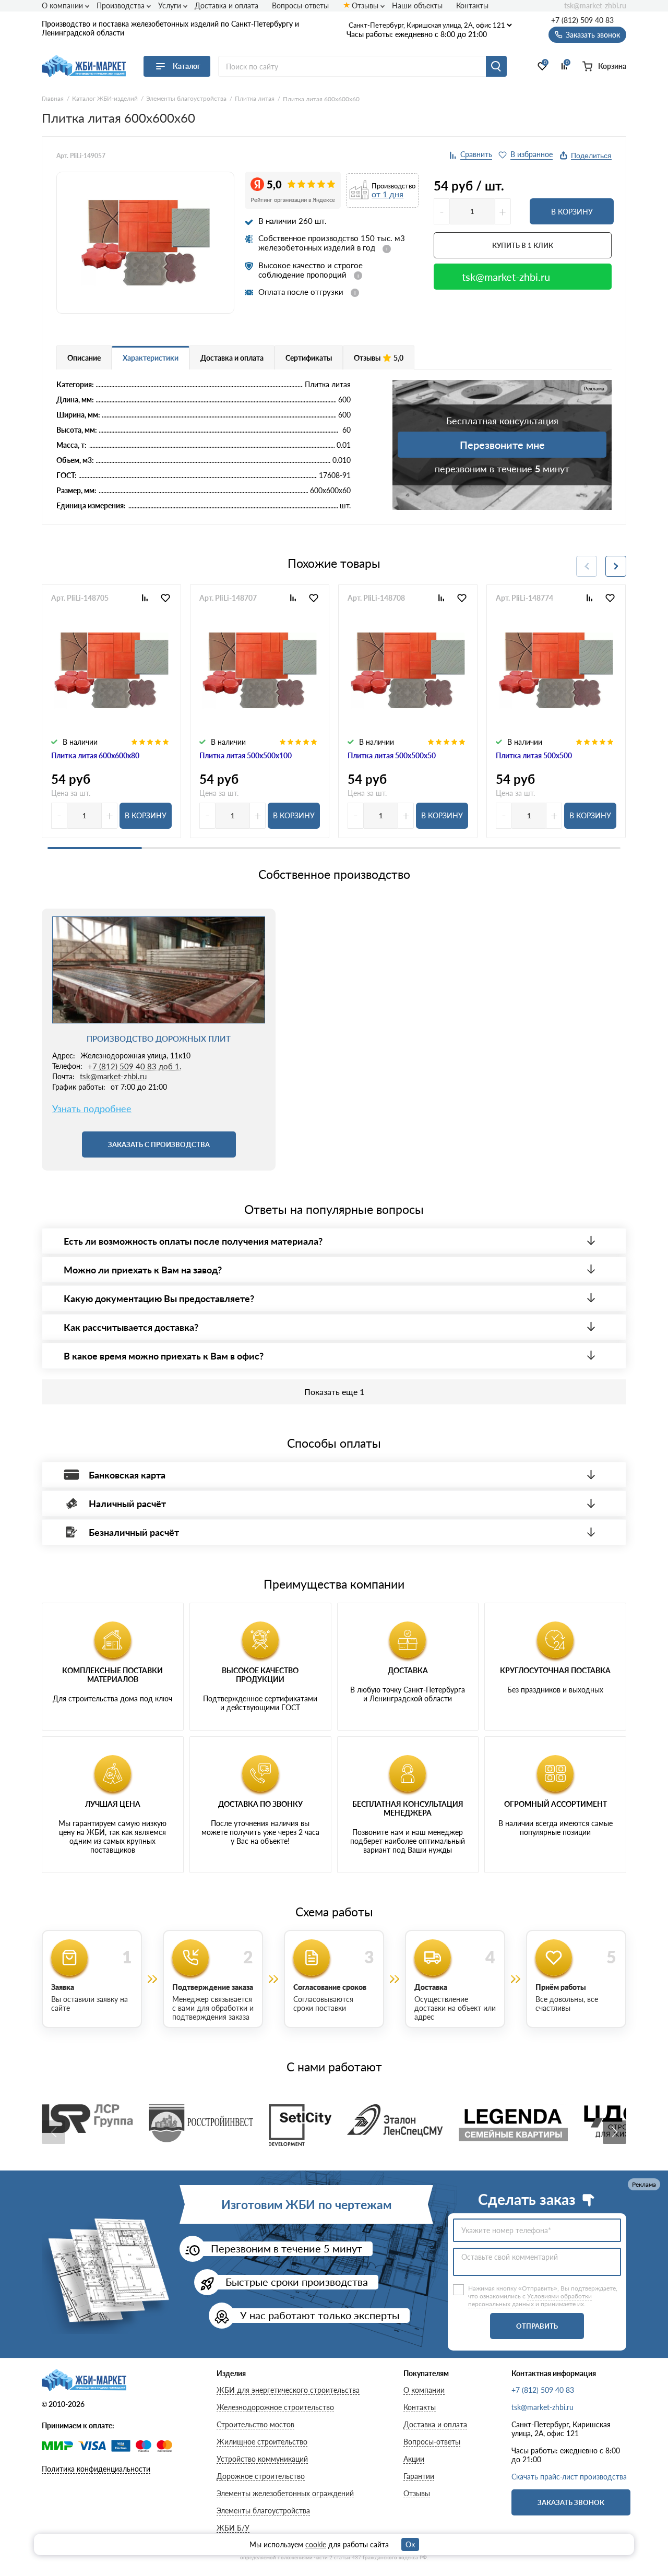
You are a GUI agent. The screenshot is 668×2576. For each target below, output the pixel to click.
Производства (121, 5)
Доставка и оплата (226, 5)
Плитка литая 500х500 (534, 755)
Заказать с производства (159, 1144)
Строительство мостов (255, 2424)
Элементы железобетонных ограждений (285, 2493)
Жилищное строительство (262, 2442)
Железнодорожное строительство (275, 2407)
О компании (62, 5)
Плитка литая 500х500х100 (246, 755)
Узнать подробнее (92, 1109)
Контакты (472, 5)
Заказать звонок (571, 2502)
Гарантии (419, 2476)
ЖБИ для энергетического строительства (288, 2390)
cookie (316, 2544)
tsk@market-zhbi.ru (595, 6)
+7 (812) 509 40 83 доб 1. (135, 1066)
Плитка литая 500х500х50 (392, 755)
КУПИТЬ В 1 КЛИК (523, 245)
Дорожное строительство (261, 2476)
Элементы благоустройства (263, 2511)
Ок (410, 2544)
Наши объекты (417, 5)
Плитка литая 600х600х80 (95, 755)
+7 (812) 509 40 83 (582, 20)
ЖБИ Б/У (233, 2528)
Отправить (537, 2326)
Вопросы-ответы (300, 5)
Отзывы (365, 5)
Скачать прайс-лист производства (569, 2477)
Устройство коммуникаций (262, 2459)
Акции (414, 2459)
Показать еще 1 (334, 1392)
